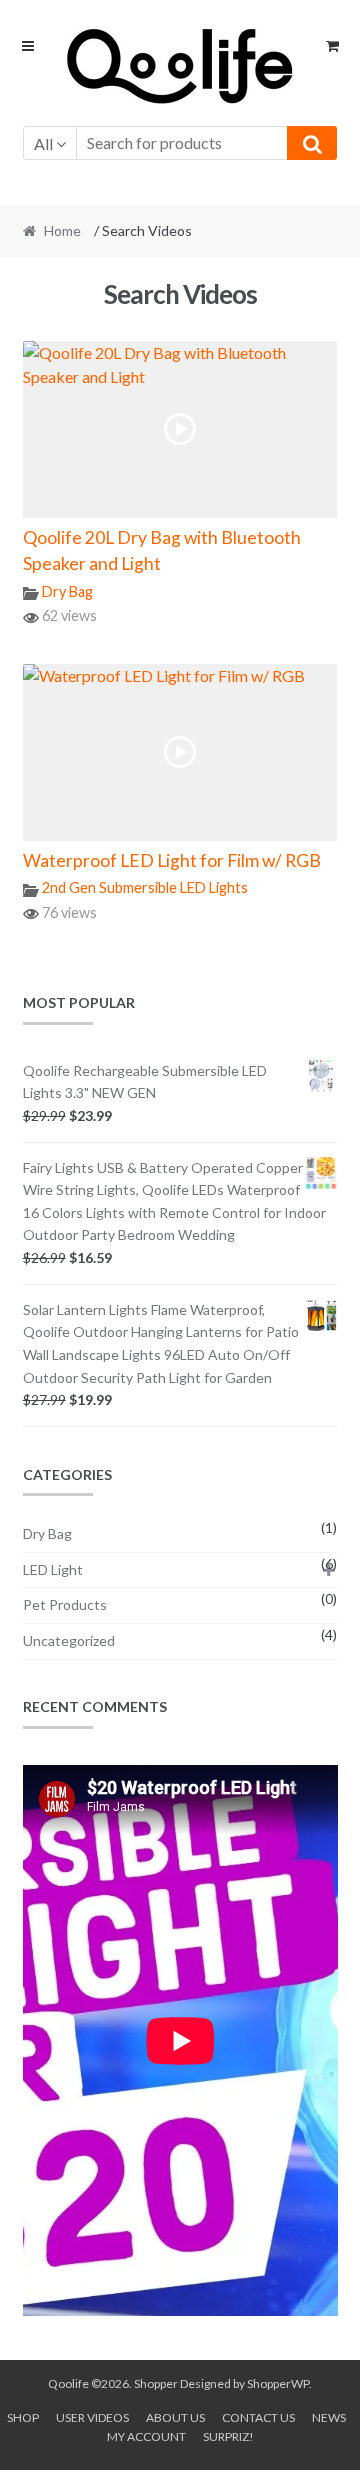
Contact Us (258, 2417)
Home (62, 230)
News (329, 2417)
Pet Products (65, 1604)
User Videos (92, 2417)
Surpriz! (228, 2436)
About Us (175, 2417)
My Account (146, 2436)
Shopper (156, 2383)
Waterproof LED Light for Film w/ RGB (172, 860)
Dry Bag (67, 591)
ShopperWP (278, 2383)
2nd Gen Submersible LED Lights (145, 887)
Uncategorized (69, 1640)
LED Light (53, 1569)
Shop (23, 2417)
